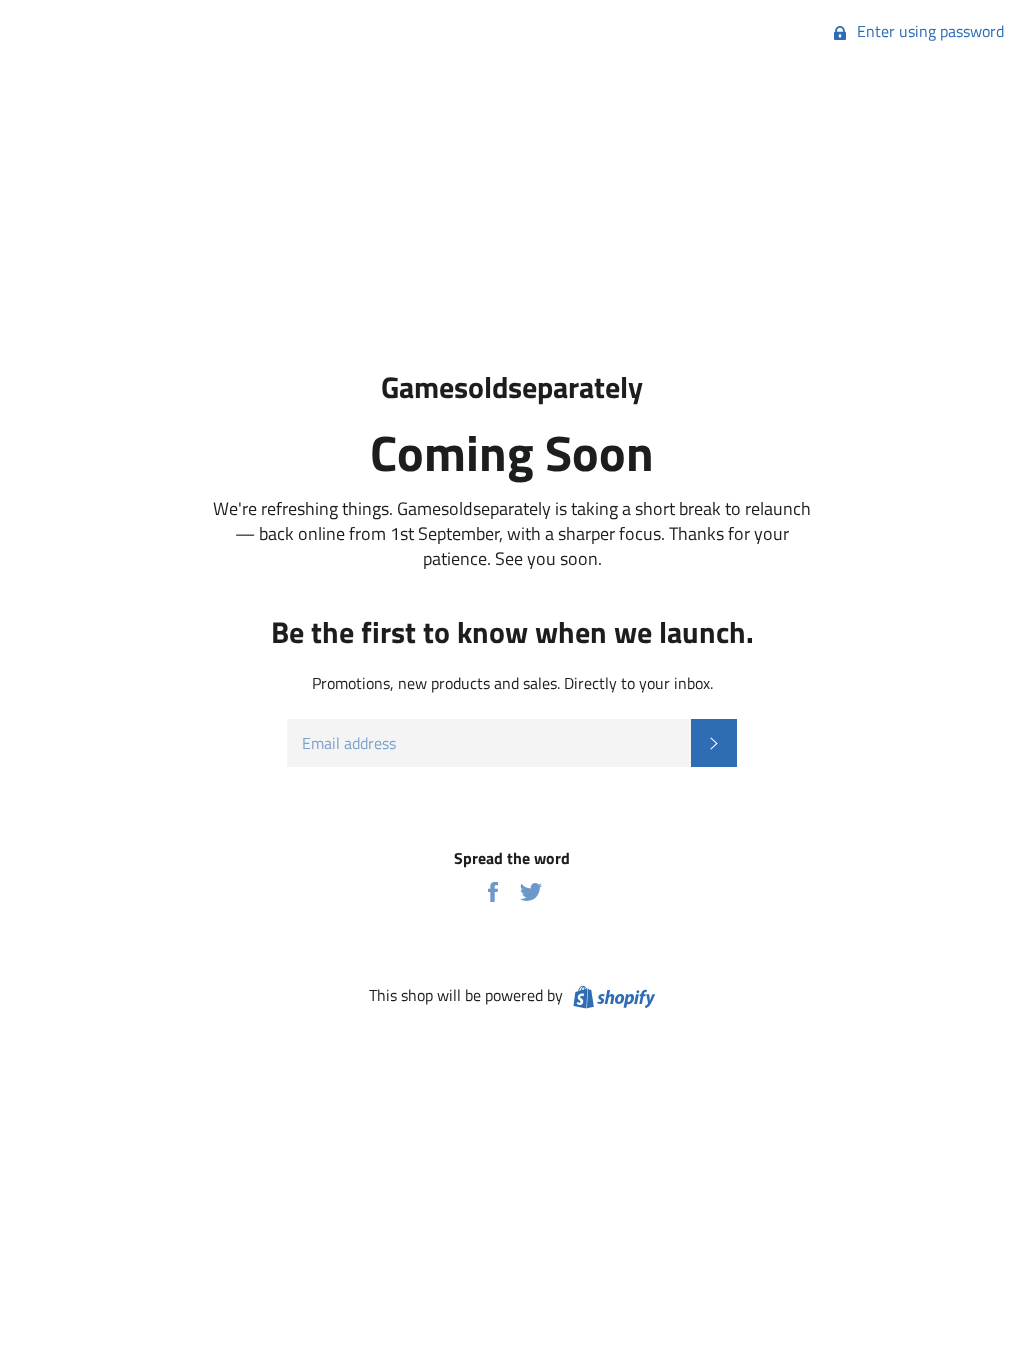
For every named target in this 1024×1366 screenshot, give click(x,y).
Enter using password (928, 31)
